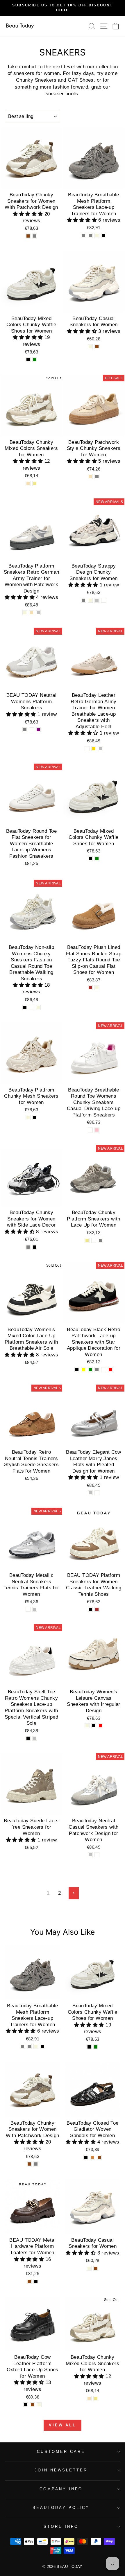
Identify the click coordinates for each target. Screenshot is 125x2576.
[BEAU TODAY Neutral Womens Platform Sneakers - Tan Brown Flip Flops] (32, 730)
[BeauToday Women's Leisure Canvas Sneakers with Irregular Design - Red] (100, 1726)
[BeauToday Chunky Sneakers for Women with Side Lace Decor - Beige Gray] (28, 1247)
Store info (61, 2526)
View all (63, 2425)
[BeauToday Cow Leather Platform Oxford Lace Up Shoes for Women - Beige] (39, 2405)
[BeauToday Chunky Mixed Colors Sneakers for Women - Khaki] (35, 483)
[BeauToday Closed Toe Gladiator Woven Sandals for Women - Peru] (93, 2157)
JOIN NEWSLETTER (61, 2470)
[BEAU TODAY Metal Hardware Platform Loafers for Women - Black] (36, 2281)
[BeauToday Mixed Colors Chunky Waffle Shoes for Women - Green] (35, 360)
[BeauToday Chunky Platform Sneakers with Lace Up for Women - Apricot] (94, 1240)
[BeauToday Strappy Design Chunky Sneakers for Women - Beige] (90, 600)
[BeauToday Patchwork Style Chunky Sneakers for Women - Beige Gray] (97, 476)
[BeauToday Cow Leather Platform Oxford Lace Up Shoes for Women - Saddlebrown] (32, 2405)
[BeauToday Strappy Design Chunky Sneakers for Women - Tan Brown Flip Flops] (104, 600)
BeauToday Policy (61, 2508)
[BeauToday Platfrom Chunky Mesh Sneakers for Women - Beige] (28, 1118)
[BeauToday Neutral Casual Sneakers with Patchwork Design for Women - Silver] (90, 1855)
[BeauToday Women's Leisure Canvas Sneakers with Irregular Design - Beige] (87, 1726)
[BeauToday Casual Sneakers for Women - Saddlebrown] (97, 347)
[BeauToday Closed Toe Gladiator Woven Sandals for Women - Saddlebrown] (99, 2157)
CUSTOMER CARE (61, 2452)
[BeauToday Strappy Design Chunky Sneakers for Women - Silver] (97, 600)
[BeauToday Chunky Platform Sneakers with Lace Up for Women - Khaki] (87, 1240)
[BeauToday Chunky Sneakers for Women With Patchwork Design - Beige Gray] (35, 236)
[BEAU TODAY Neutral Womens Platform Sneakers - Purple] (38, 730)
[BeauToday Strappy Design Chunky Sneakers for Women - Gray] (84, 600)
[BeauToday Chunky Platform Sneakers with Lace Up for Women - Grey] (100, 1240)
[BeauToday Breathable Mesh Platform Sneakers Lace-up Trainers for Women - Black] (104, 235)
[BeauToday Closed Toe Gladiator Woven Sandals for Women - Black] (86, 2157)
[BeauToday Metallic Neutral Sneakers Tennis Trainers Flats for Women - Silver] (35, 1609)
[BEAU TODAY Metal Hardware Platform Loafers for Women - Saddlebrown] (29, 2281)
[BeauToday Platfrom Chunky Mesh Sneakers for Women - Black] (35, 1118)
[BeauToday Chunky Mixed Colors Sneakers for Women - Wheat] (28, 483)
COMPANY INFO (61, 2489)
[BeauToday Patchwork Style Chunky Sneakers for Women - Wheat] (90, 476)
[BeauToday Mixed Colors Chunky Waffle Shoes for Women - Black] (28, 360)
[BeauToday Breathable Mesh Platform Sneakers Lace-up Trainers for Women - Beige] (97, 235)
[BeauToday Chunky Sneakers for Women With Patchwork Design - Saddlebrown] (28, 236)
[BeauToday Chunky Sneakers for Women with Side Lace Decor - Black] (35, 1247)
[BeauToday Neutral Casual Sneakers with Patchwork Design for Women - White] (97, 1855)
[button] (29, 214)
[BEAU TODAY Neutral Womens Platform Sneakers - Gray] (25, 730)
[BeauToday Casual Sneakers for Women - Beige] (90, 347)
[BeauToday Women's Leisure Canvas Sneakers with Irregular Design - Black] (94, 1726)
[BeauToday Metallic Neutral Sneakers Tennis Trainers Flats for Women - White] (28, 1609)
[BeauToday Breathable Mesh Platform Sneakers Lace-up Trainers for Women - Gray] (84, 235)
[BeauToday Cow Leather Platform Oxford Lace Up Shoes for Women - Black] (26, 2405)
